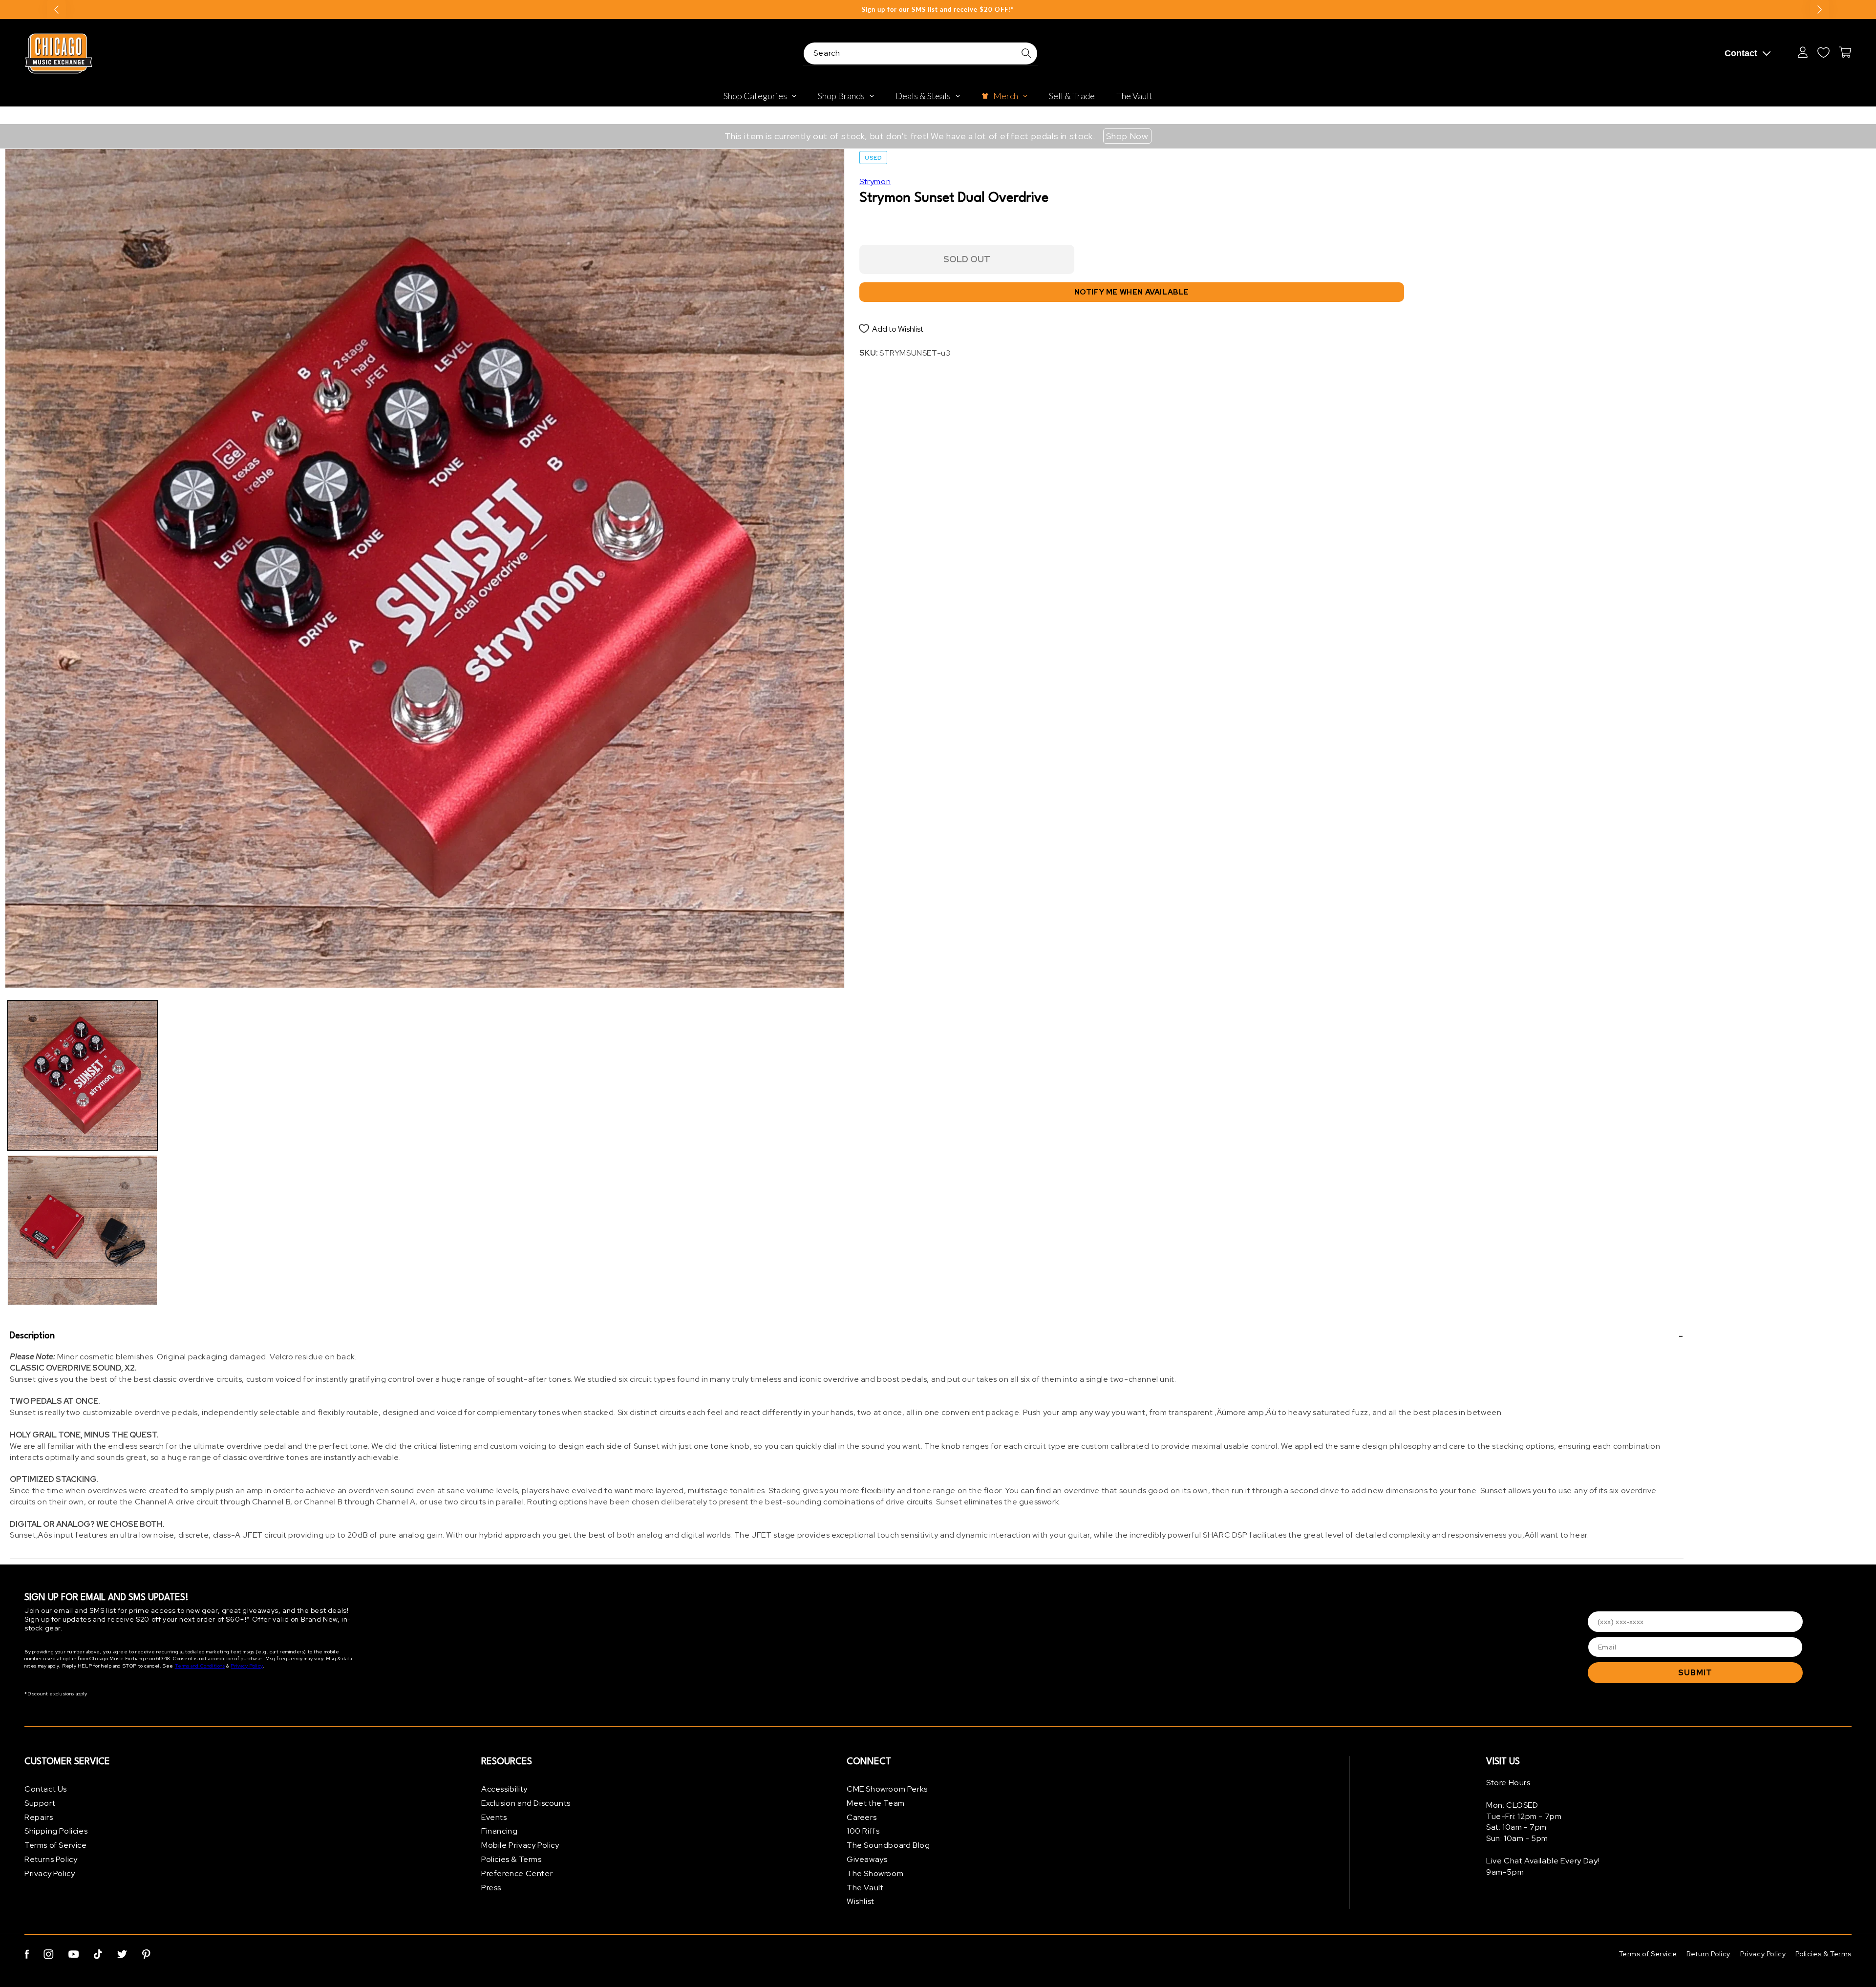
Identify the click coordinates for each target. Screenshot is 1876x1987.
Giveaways (867, 1859)
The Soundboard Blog (888, 1845)
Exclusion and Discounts (526, 1803)
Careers (862, 1817)
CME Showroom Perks (887, 1789)
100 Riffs (863, 1831)
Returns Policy (51, 1859)
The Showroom (875, 1873)
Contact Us (46, 1789)
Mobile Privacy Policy (520, 1845)
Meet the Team (876, 1803)
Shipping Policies (56, 1831)
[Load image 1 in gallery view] (82, 1075)
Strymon (875, 181)
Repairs (39, 1817)
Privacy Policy (246, 1666)
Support (40, 1803)
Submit (1695, 1673)
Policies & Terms (512, 1859)
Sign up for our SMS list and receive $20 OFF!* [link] (938, 9)
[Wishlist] (1823, 52)
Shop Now (1127, 136)
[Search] (1026, 53)
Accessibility (504, 1789)
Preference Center (517, 1873)
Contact (1741, 53)
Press (491, 1888)
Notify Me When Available (1132, 292)
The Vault (865, 1888)
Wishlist (861, 1901)
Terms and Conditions (200, 1666)
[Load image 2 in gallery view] (82, 1230)
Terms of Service (56, 1845)
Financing (499, 1831)
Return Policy (1708, 1954)
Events (494, 1817)
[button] (847, 1336)
